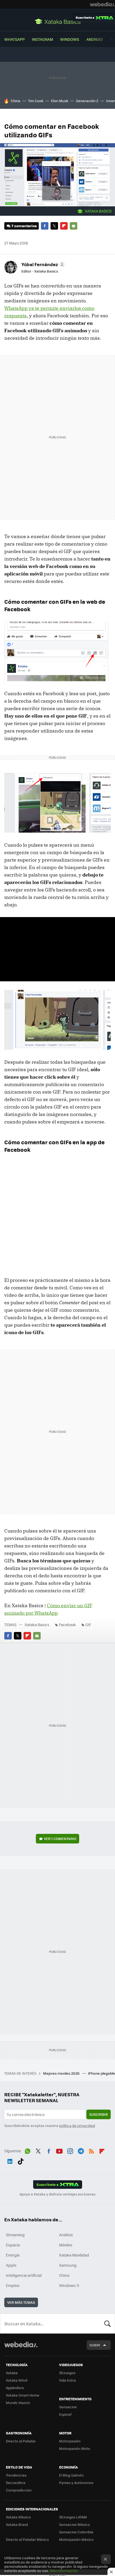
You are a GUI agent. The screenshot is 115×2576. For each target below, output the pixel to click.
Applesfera (15, 2388)
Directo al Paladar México (27, 2539)
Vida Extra (68, 2380)
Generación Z (87, 101)
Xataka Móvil (17, 2380)
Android (95, 39)
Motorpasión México (76, 2539)
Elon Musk (60, 101)
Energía (13, 2255)
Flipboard (64, 226)
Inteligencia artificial (24, 2275)
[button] (42, 264)
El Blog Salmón (71, 2475)
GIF (88, 1625)
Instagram (42, 39)
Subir (95, 2345)
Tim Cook (36, 101)
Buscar (108, 2323)
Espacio (13, 2245)
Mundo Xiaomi (18, 2403)
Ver (60, 1839)
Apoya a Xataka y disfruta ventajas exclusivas (57, 2194)
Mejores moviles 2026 (62, 2073)
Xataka (12, 2373)
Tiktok (21, 2160)
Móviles (66, 2245)
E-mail (74, 226)
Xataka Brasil (17, 2524)
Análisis (66, 2235)
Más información (64, 2571)
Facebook (45, 226)
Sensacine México (74, 2524)
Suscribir (99, 2114)
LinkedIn (10, 2160)
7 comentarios (24, 226)
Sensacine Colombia (76, 2532)
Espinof (65, 2414)
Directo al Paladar (21, 2441)
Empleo (13, 2285)
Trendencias (16, 2475)
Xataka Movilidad (74, 2255)
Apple (11, 2265)
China (16, 101)
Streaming (15, 2235)
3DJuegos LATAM (73, 2517)
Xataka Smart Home (23, 2395)
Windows (70, 39)
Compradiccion (19, 2490)
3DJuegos (67, 2373)
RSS (91, 2150)
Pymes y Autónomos (76, 2483)
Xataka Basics (57, 21)
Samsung (68, 2265)
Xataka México (18, 2517)
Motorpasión (70, 2441)
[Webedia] (102, 4)
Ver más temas (21, 2302)
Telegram (81, 2150)
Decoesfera (16, 2483)
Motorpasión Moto (75, 2448)
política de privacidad (77, 2125)
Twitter (54, 226)
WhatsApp (14, 39)
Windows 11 (69, 2285)
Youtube (59, 2150)
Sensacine (68, 2407)
